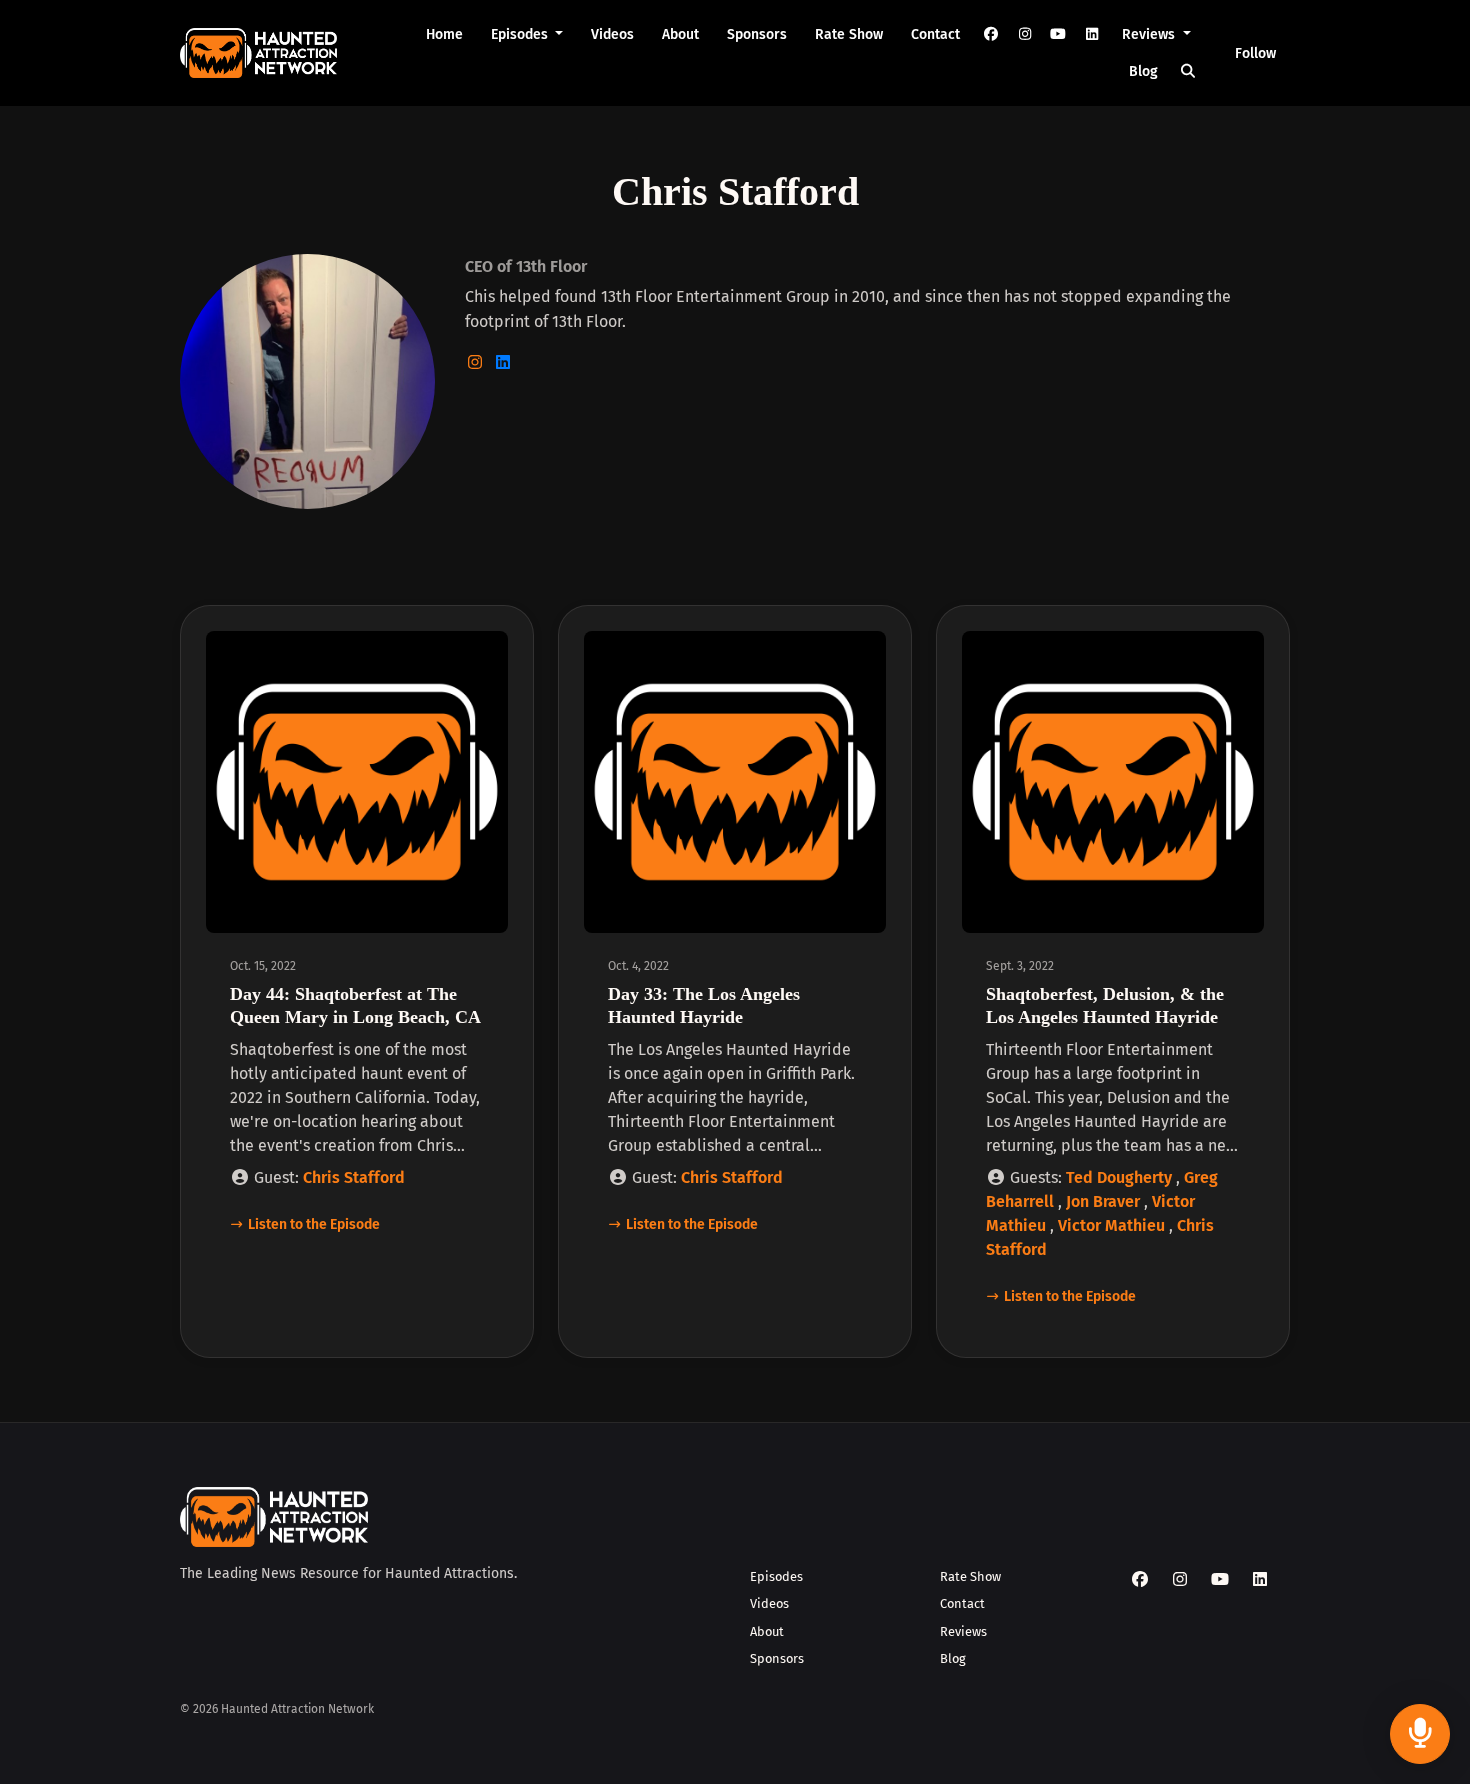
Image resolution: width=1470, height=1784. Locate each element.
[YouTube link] (1058, 34)
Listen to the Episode (314, 1224)
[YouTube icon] (1220, 1580)
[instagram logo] (477, 362)
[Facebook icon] (1140, 1580)
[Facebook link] (991, 34)
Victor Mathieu (1111, 1225)
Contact (935, 34)
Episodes (521, 34)
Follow (1255, 53)
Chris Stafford (354, 1177)
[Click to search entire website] (1189, 71)
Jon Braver (1103, 1201)
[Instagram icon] (1180, 1580)
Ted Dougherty (1119, 1177)
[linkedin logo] (503, 362)
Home (444, 34)
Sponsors (757, 34)
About (680, 34)
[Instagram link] (1025, 34)
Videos (612, 34)
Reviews (1150, 34)
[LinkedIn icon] (1260, 1580)
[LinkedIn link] (1092, 34)
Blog (1143, 71)
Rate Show (849, 34)
